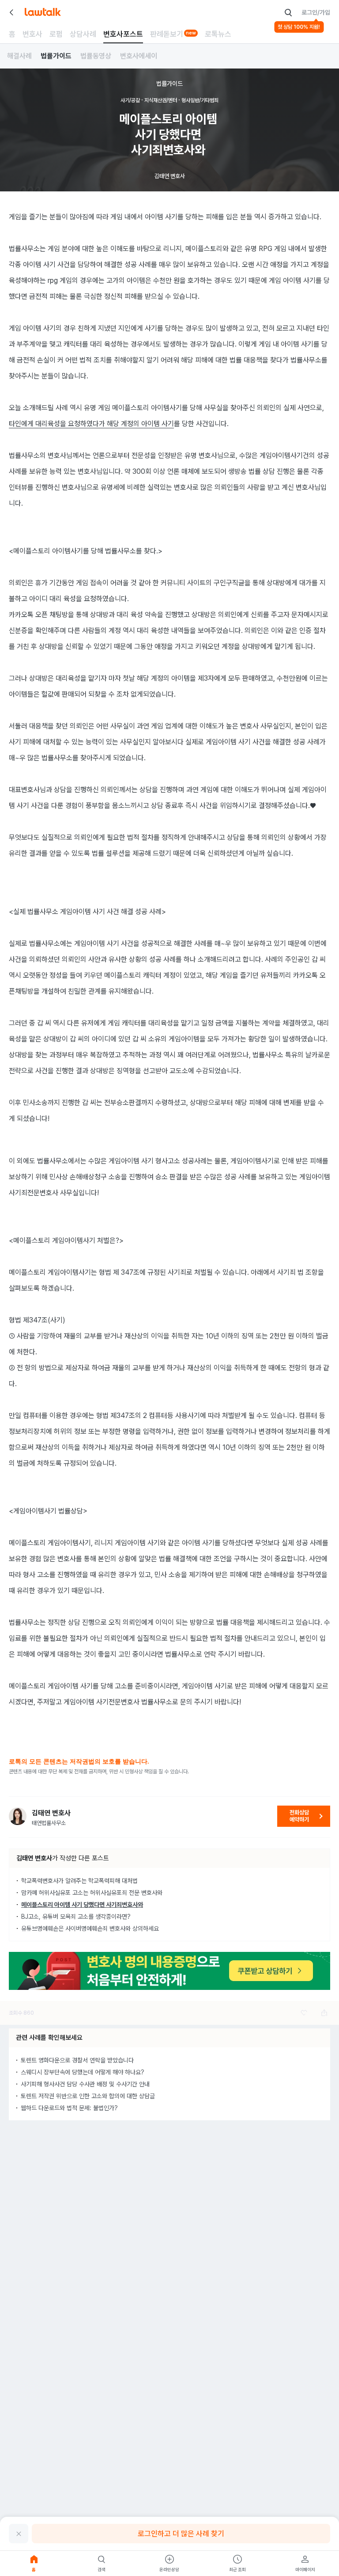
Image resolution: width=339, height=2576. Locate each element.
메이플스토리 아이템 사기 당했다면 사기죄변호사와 (82, 1905)
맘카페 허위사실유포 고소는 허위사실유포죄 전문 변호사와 (92, 1893)
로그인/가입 (316, 12)
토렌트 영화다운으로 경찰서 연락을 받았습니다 (77, 2060)
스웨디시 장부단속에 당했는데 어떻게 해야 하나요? (83, 2072)
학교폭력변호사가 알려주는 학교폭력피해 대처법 (79, 1881)
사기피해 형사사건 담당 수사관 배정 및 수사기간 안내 (85, 2084)
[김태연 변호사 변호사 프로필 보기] (18, 1816)
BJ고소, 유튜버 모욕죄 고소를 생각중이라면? (76, 1917)
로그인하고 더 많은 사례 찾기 (181, 2534)
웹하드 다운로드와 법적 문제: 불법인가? (69, 2108)
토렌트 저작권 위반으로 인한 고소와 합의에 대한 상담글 (88, 2096)
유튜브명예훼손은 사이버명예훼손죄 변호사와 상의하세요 (90, 1928)
